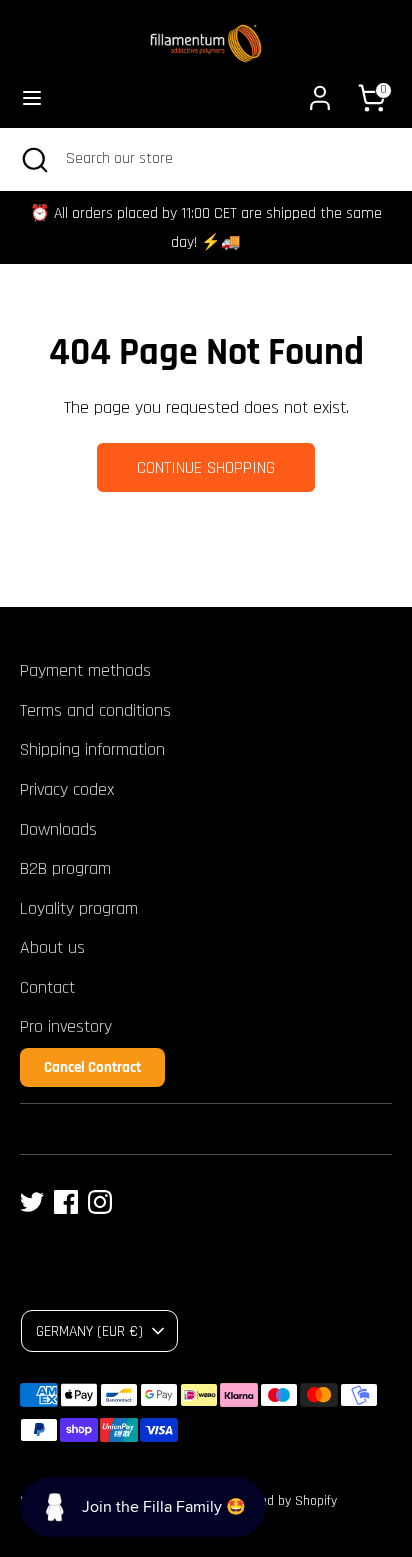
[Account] (320, 91)
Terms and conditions (95, 710)
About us (52, 947)
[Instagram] (100, 1202)
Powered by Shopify (281, 1501)
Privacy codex (67, 789)
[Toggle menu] (32, 97)
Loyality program (79, 908)
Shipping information (92, 749)
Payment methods (85, 670)
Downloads (58, 829)
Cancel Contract (92, 1067)
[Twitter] (32, 1202)
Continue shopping (206, 467)
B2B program (65, 868)
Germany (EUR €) (89, 1331)
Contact (47, 987)
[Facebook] (66, 1202)
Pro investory (66, 1026)
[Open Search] (33, 159)
